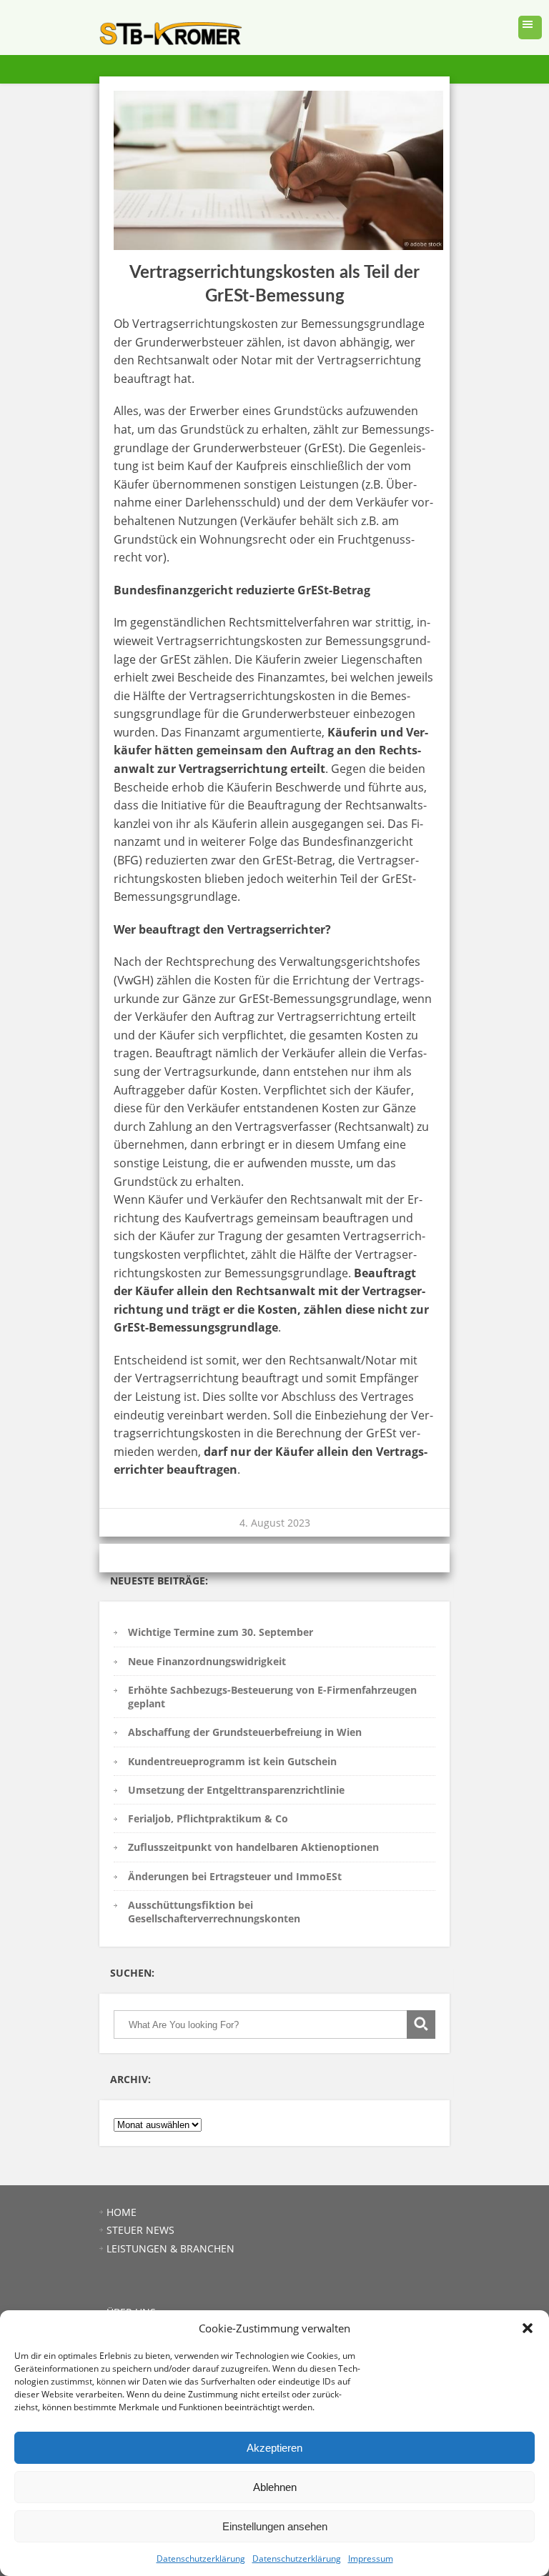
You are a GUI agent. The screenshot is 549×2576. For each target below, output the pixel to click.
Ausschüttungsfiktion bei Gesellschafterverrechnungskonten (214, 1912)
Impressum (371, 2558)
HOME (122, 2212)
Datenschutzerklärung (201, 2558)
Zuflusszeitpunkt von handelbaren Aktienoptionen (253, 1847)
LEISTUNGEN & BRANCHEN (170, 2248)
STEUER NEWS (140, 2230)
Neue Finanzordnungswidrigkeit (207, 1661)
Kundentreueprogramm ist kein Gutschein (232, 1761)
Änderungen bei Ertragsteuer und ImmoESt (235, 1876)
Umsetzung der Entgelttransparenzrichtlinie (236, 1790)
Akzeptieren (274, 2448)
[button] (528, 2328)
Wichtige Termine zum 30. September (221, 1632)
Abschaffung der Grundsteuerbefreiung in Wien (245, 1732)
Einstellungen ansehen (275, 2526)
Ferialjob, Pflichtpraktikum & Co (208, 1818)
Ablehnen (275, 2487)
